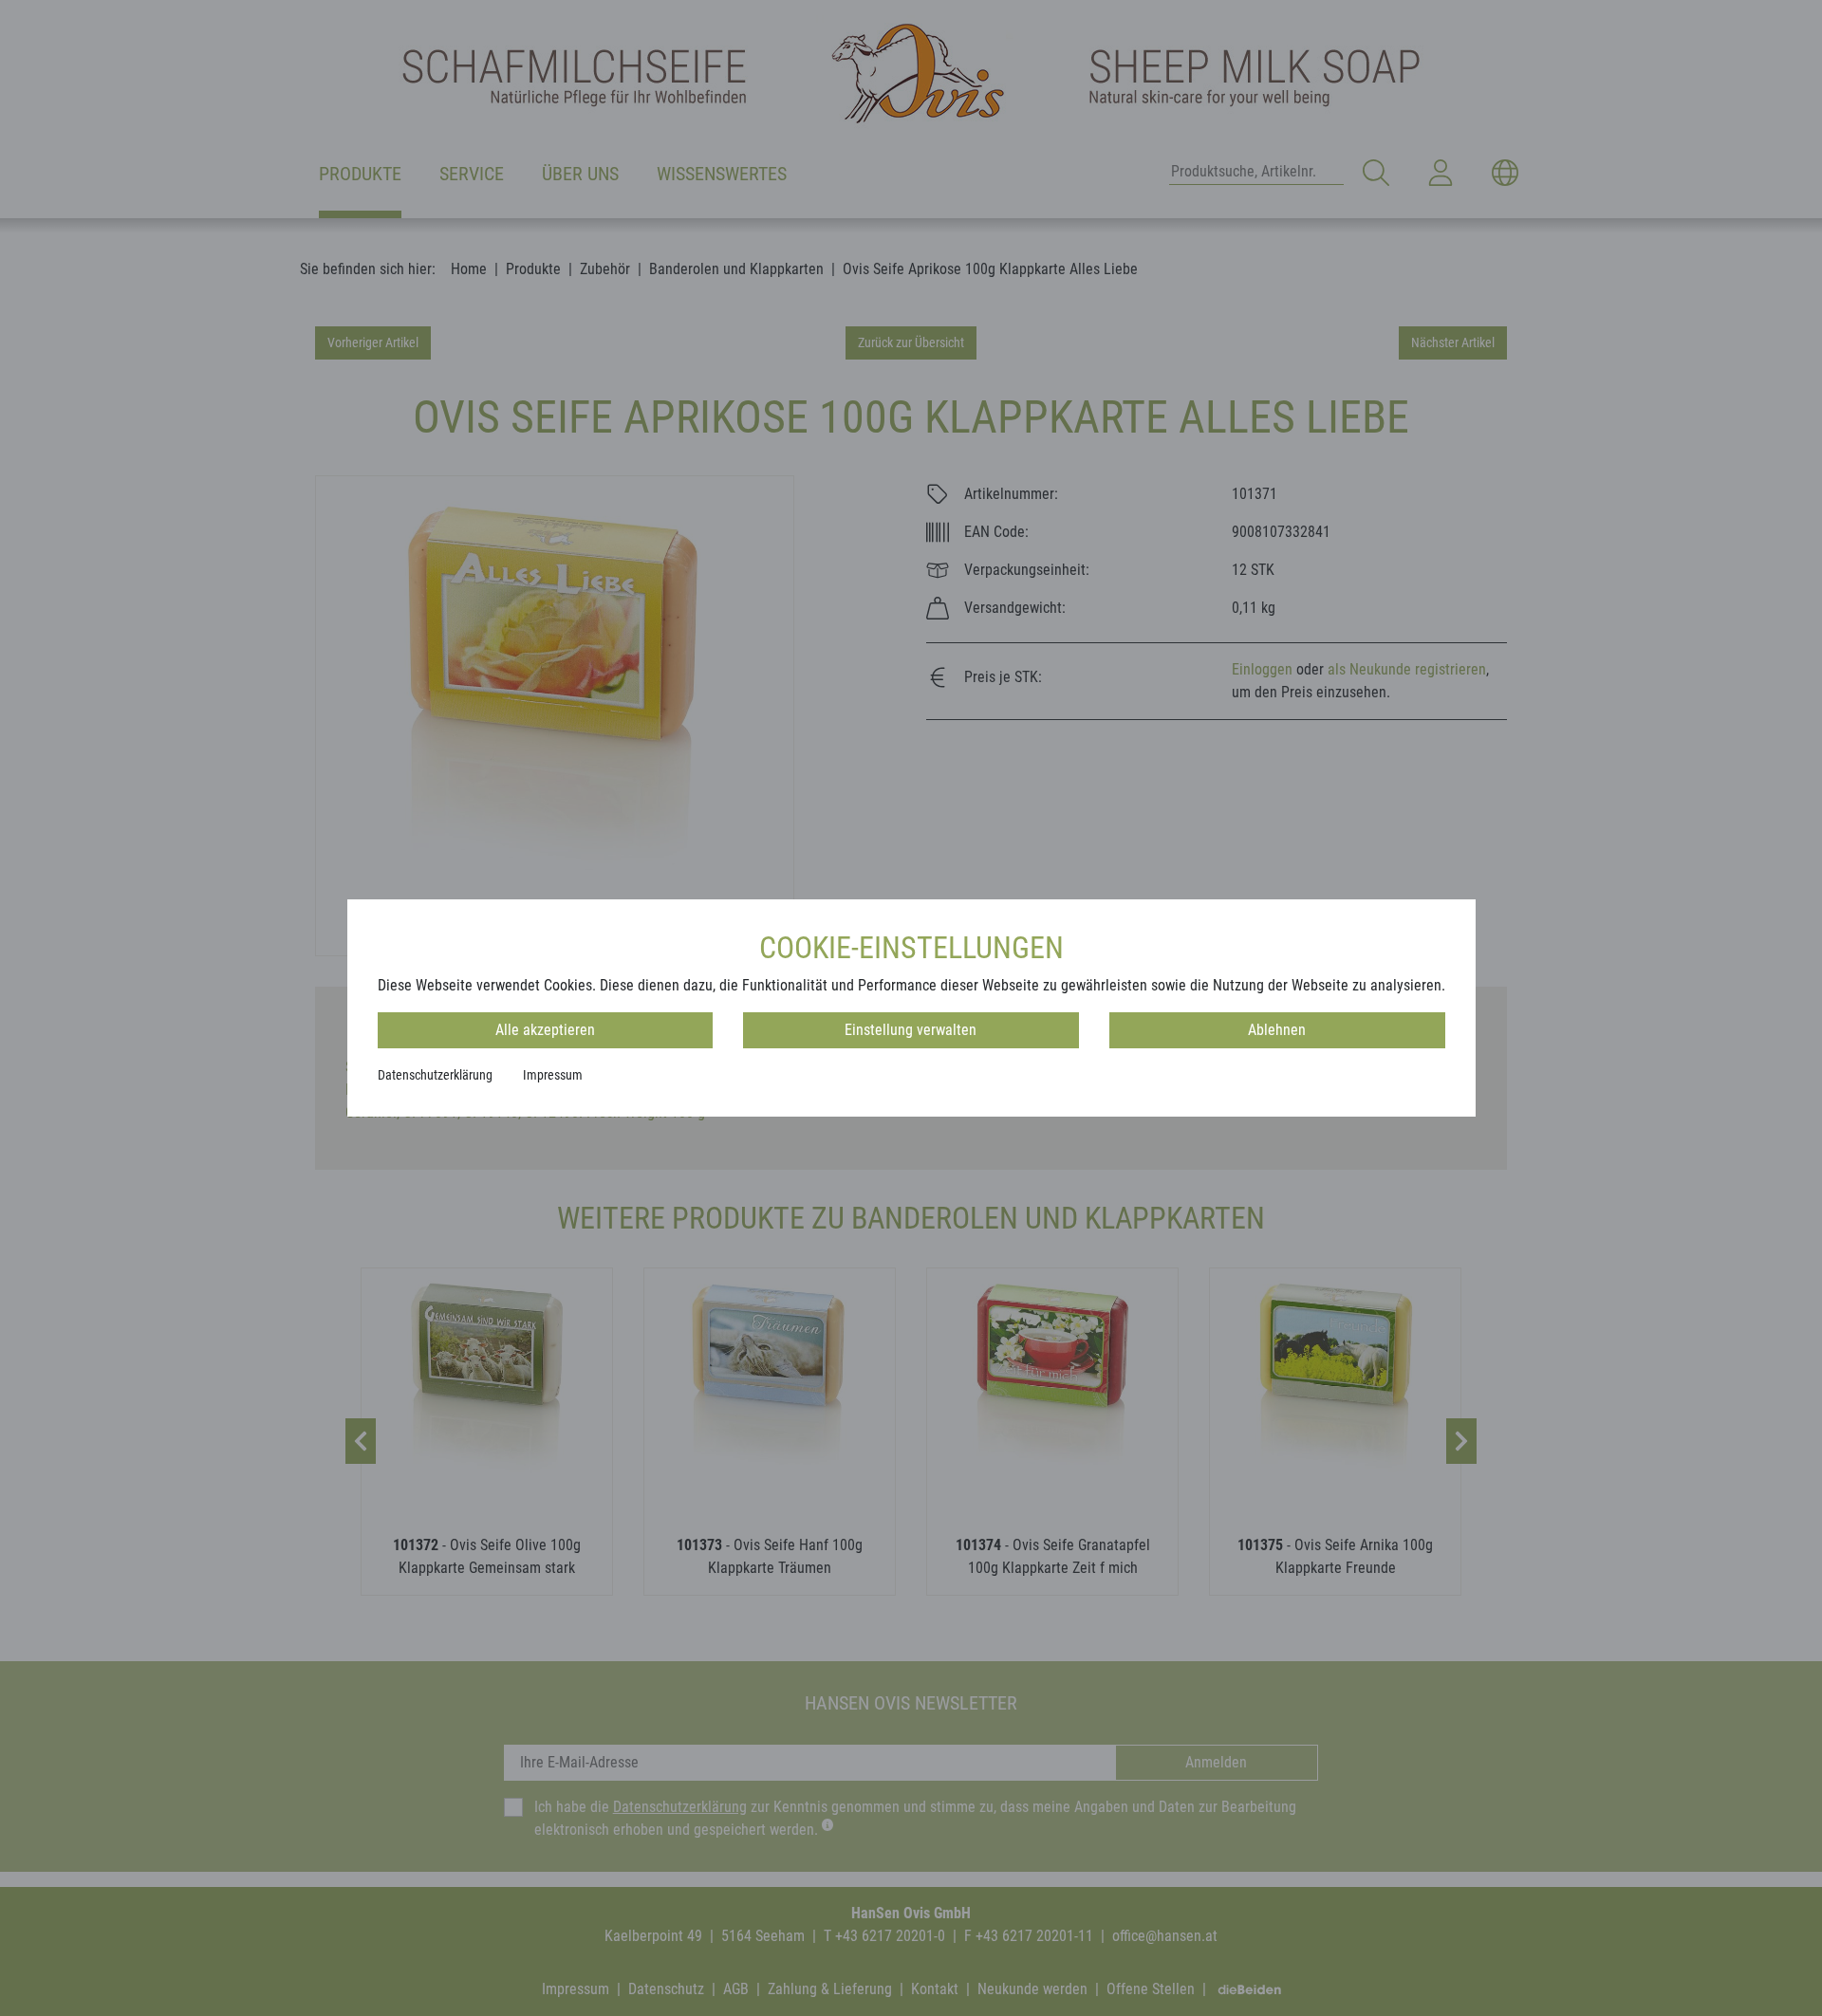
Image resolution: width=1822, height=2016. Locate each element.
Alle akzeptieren (545, 1030)
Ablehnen (1277, 1030)
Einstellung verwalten (911, 1030)
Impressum (553, 1075)
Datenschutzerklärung (435, 1075)
